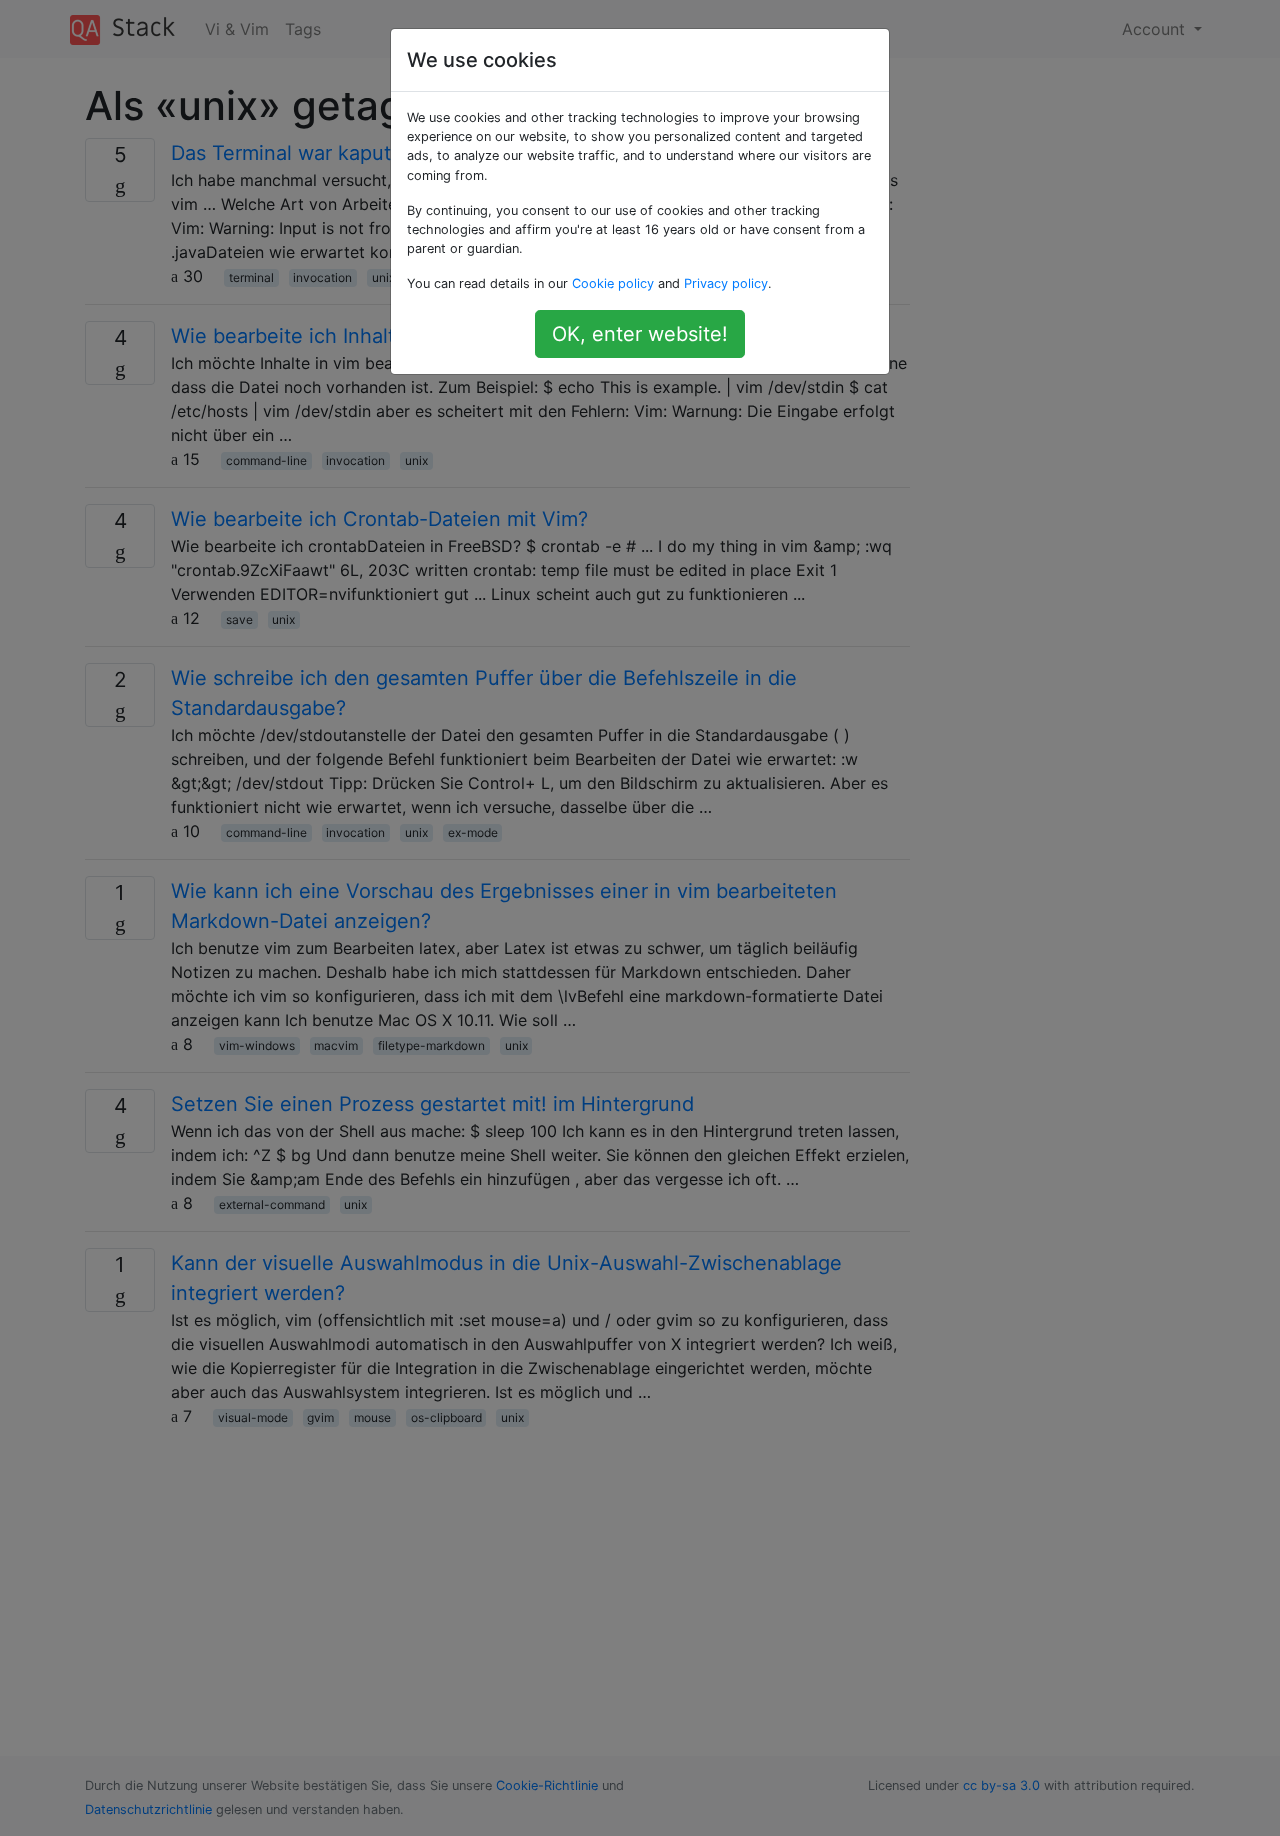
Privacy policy (726, 283)
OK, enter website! (640, 334)
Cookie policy (613, 283)
